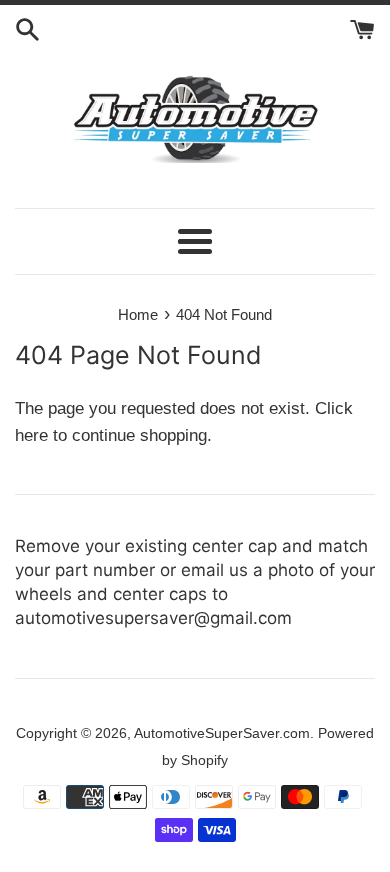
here (31, 435)
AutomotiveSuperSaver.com (222, 733)
